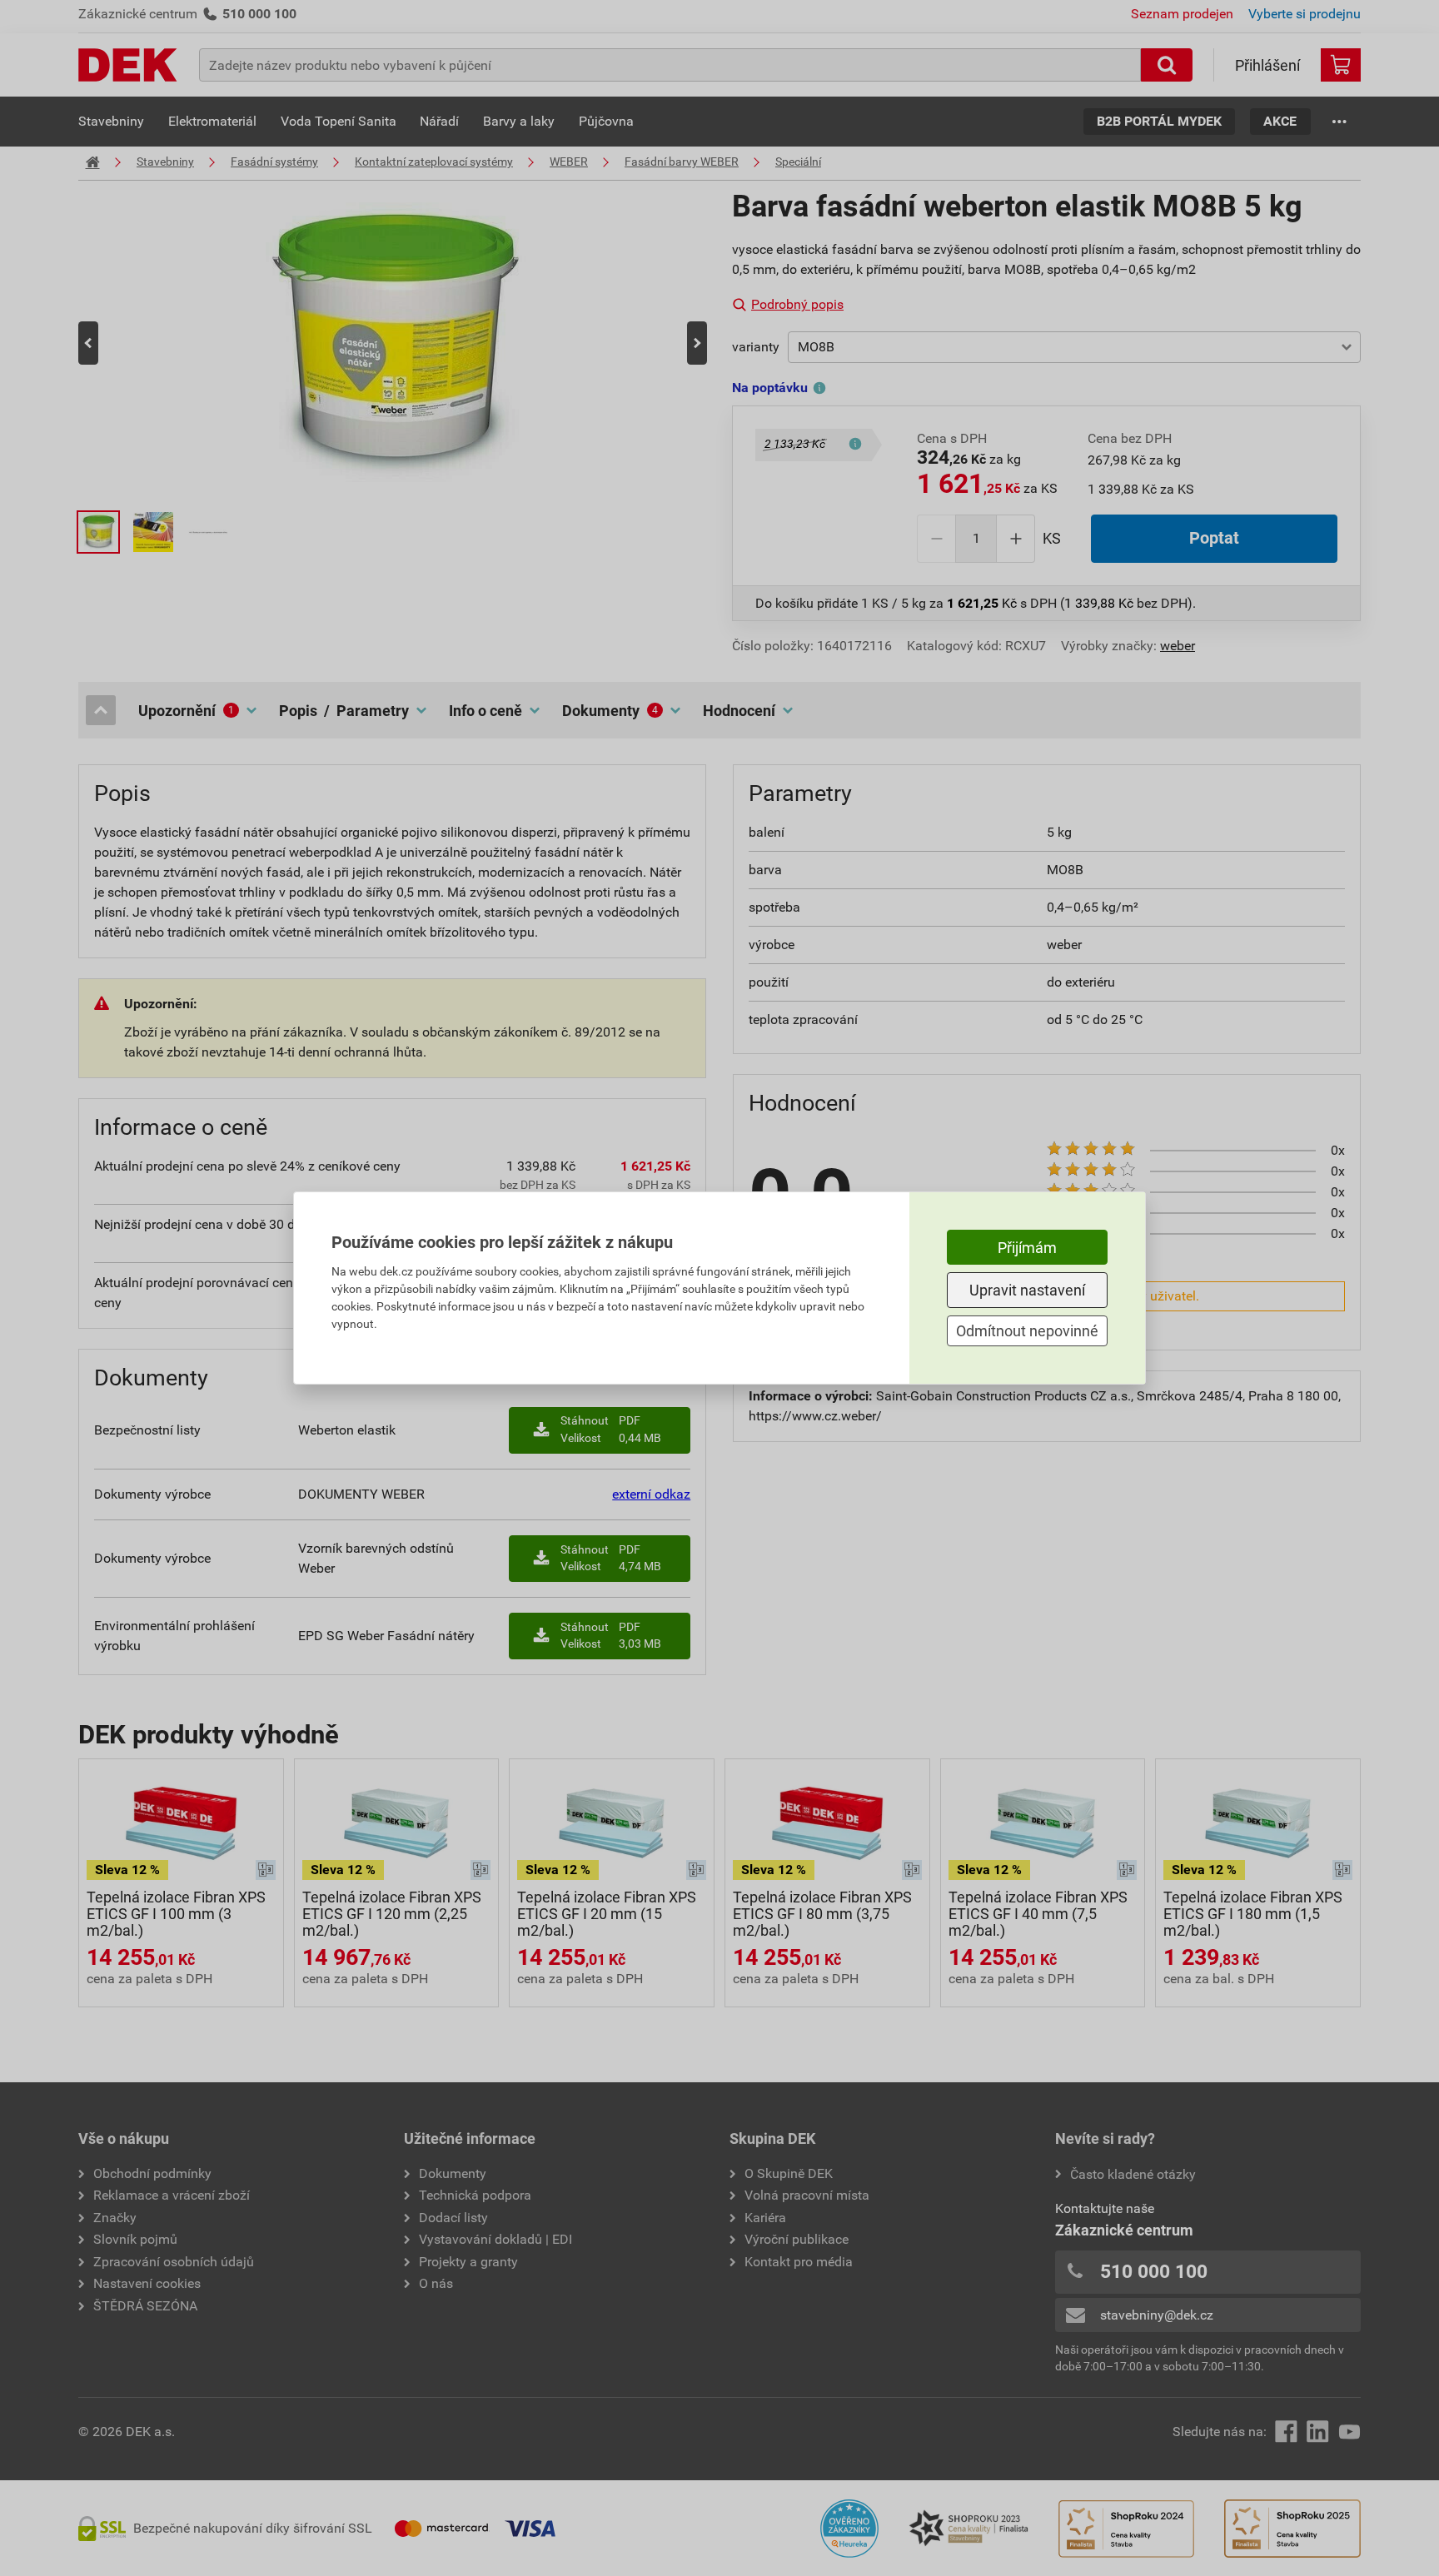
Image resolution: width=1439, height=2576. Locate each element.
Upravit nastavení (1027, 1290)
